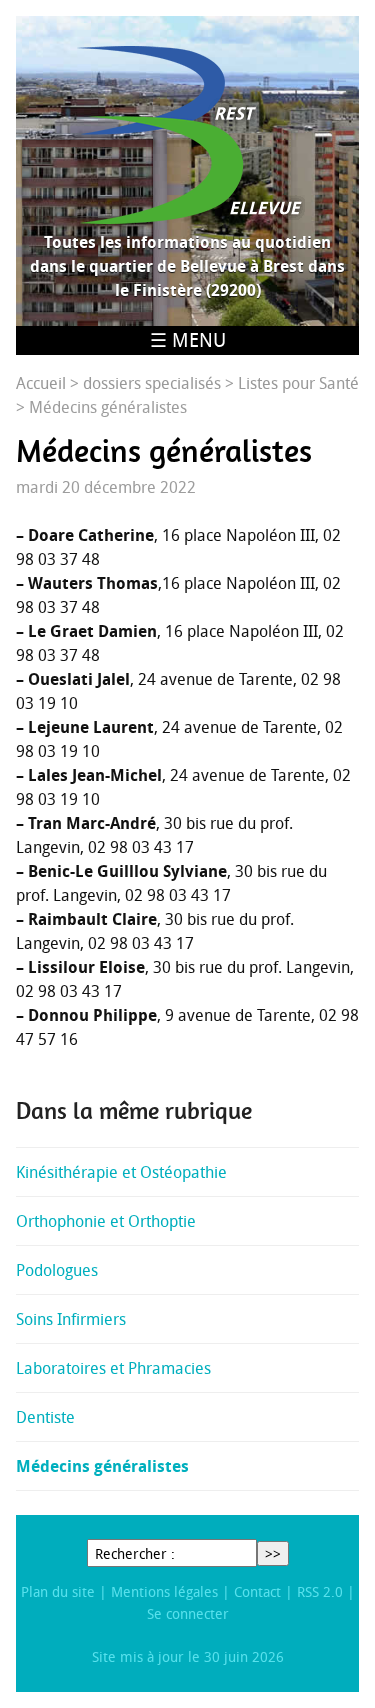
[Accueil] (187, 135)
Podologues (57, 1270)
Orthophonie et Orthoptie (106, 1221)
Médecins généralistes (102, 1466)
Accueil (41, 383)
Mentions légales (164, 1591)
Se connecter (188, 1613)
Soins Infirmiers (71, 1319)
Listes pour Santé (298, 383)
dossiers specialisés (152, 383)
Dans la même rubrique (134, 1111)
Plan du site (58, 1591)
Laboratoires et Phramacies (113, 1368)
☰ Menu (188, 340)
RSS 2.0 (320, 1591)
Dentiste (45, 1417)
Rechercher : (135, 1553)
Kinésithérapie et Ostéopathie (121, 1172)
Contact (257, 1591)
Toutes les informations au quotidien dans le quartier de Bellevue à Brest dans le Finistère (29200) (187, 266)
